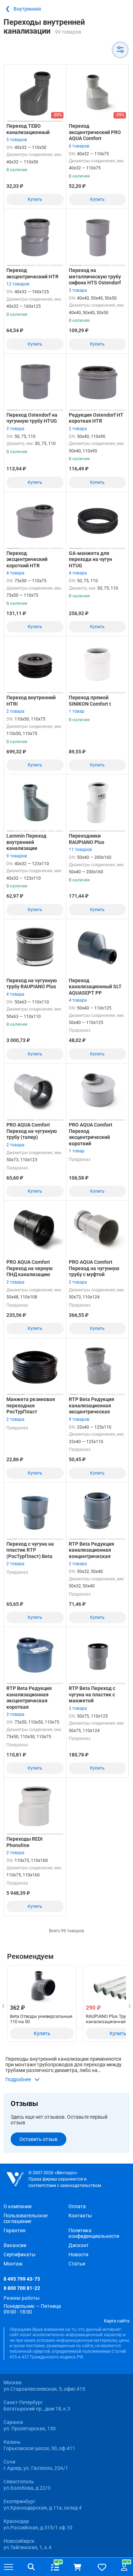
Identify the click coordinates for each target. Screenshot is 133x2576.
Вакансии (15, 2245)
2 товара (78, 429)
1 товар (77, 711)
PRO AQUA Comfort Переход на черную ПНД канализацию (29, 1268)
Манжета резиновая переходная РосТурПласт (31, 1405)
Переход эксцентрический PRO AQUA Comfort (95, 132)
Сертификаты (20, 2254)
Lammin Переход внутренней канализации (26, 842)
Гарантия (15, 2230)
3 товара (78, 290)
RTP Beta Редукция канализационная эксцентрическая (92, 1405)
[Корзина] (77, 2567)
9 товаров (17, 856)
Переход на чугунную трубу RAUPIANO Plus (32, 984)
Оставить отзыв (38, 2139)
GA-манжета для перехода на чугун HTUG (90, 559)
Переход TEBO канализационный (28, 129)
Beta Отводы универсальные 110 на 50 (41, 2019)
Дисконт (79, 2245)
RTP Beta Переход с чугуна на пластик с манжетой (92, 1694)
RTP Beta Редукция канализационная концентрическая (92, 1550)
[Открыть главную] (15, 2179)
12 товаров (18, 284)
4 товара (15, 573)
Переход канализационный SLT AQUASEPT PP (95, 987)
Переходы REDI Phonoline (24, 1842)
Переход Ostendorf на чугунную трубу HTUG (32, 418)
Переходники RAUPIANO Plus (87, 839)
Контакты (80, 2216)
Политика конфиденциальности (94, 2233)
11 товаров (80, 850)
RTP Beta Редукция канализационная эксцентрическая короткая (29, 1698)
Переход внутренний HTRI (31, 701)
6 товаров (79, 146)
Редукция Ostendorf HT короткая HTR (96, 418)
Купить (35, 199)
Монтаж (13, 2264)
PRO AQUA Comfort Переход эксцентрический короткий (91, 1134)
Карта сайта (117, 2321)
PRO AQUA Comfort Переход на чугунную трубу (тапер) (32, 1131)
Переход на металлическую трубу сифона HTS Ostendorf (95, 276)
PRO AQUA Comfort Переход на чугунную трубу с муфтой (94, 1268)
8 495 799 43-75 (22, 2279)
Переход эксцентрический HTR (32, 273)
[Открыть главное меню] (9, 2567)
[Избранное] (102, 2567)
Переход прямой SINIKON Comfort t (90, 701)
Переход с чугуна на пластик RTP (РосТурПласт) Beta (30, 1550)
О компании (18, 2206)
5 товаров (17, 140)
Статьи (77, 2264)
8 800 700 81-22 (22, 2288)
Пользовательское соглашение (26, 2218)
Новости (78, 2254)
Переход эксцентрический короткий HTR (27, 559)
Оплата (77, 2206)
